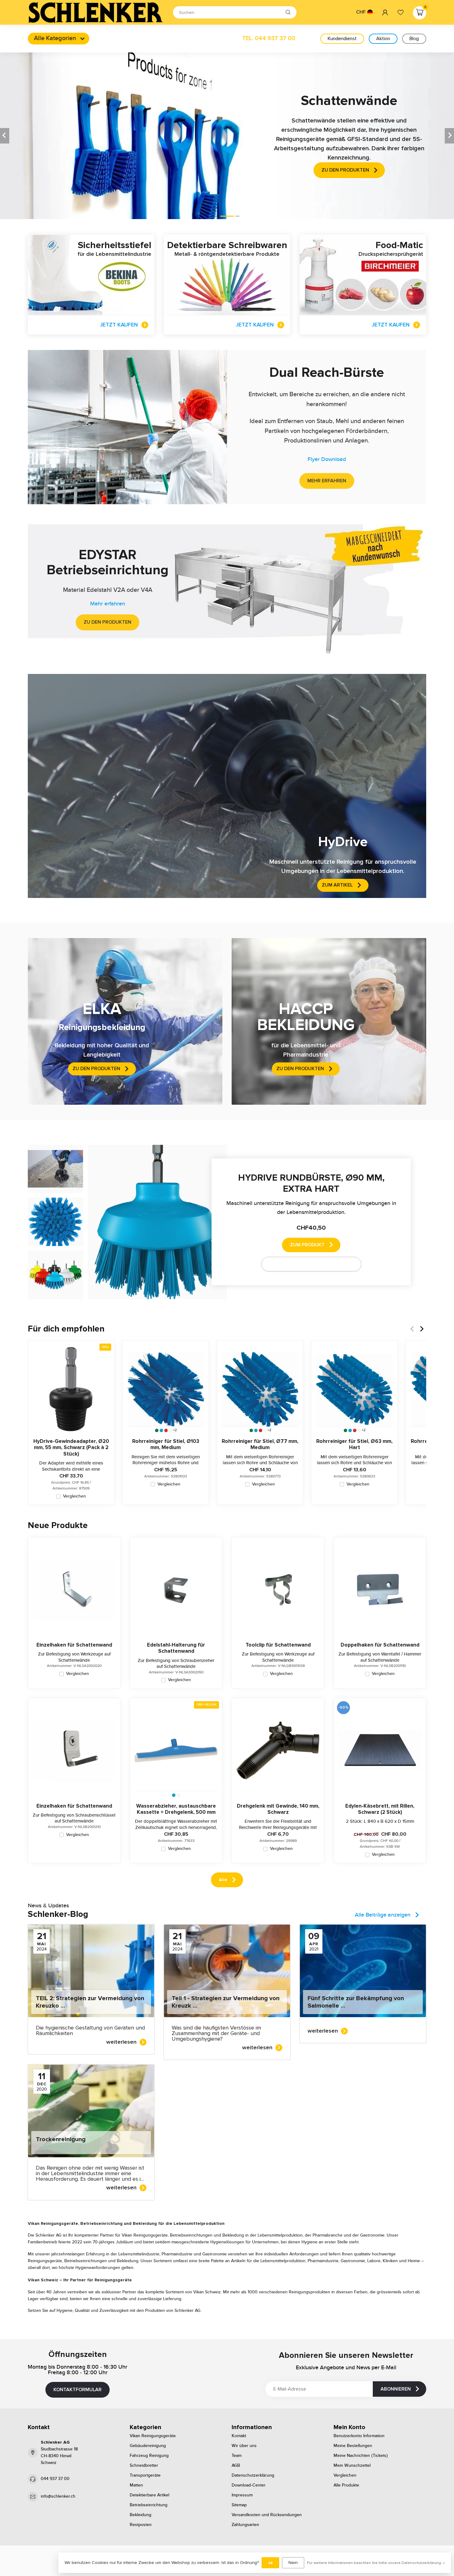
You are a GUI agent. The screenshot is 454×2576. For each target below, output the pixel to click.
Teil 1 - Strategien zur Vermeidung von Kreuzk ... (226, 2002)
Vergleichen (74, 1496)
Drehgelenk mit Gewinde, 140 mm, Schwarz (278, 1809)
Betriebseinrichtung (149, 2505)
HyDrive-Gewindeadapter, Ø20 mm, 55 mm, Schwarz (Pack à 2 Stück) (71, 1448)
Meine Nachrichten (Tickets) (361, 2456)
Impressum (242, 2495)
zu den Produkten (107, 622)
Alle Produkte (346, 2485)
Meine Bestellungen (353, 2446)
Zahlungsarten (245, 2525)
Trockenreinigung (61, 2139)
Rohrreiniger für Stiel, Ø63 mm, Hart (354, 1444)
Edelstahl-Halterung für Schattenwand (176, 1648)
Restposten (141, 2525)
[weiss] (171, 1430)
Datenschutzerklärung (253, 2475)
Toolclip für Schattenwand (278, 1645)
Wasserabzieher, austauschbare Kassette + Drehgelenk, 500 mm (176, 1809)
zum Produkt (307, 1245)
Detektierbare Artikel (149, 2495)
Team (237, 2456)
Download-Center (249, 2485)
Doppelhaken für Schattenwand (380, 1645)
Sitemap (239, 2505)
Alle (223, 1880)
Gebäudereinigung (148, 2446)
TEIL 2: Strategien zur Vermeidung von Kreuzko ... (90, 2002)
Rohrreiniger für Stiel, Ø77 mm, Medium (260, 1444)
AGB (236, 2466)
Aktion (383, 39)
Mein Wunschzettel (352, 2466)
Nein (293, 2563)
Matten (136, 2485)
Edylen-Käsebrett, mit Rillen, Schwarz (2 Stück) (380, 1809)
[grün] (157, 1430)
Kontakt (239, 2436)
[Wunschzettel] (401, 12)
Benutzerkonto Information (359, 2436)
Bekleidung (141, 2515)
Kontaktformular (78, 2390)
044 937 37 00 (55, 2479)
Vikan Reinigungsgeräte (153, 2436)
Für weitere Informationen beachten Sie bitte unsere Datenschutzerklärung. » (376, 2563)
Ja (270, 2563)
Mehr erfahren (327, 481)
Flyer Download (327, 459)
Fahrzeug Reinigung (149, 2456)
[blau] (161, 1430)
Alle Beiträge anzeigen (383, 1915)
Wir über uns (244, 2446)
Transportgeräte (145, 2475)
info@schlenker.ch (58, 2496)
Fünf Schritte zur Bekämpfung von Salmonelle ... (356, 2002)
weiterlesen (121, 2042)
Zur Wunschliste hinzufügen (307, 1264)
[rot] (166, 1430)
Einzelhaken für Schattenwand (74, 1645)
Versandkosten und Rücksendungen (267, 2515)
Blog (414, 39)
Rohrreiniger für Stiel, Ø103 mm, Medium (166, 1444)
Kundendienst (342, 39)
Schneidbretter (144, 2466)
